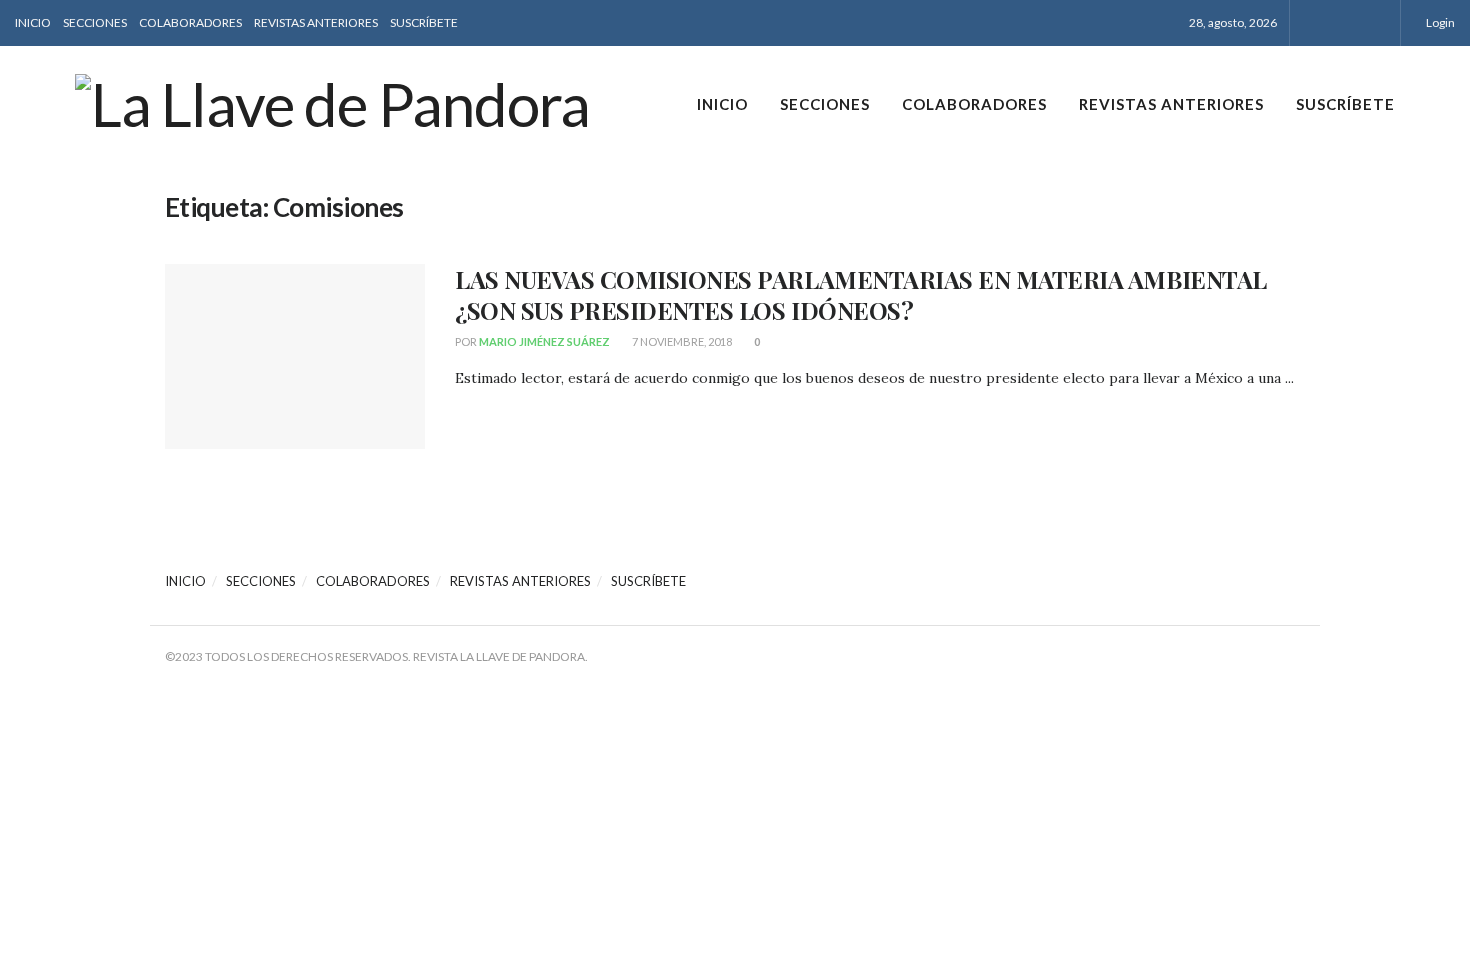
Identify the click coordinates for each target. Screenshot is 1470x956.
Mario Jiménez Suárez (544, 341)
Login (1439, 22)
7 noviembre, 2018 (681, 341)
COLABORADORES (190, 22)
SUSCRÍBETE (424, 22)
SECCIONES (95, 22)
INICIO (33, 22)
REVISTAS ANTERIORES (316, 22)
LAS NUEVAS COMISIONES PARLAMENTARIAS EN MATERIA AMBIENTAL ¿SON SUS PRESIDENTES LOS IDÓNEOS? (861, 294)
